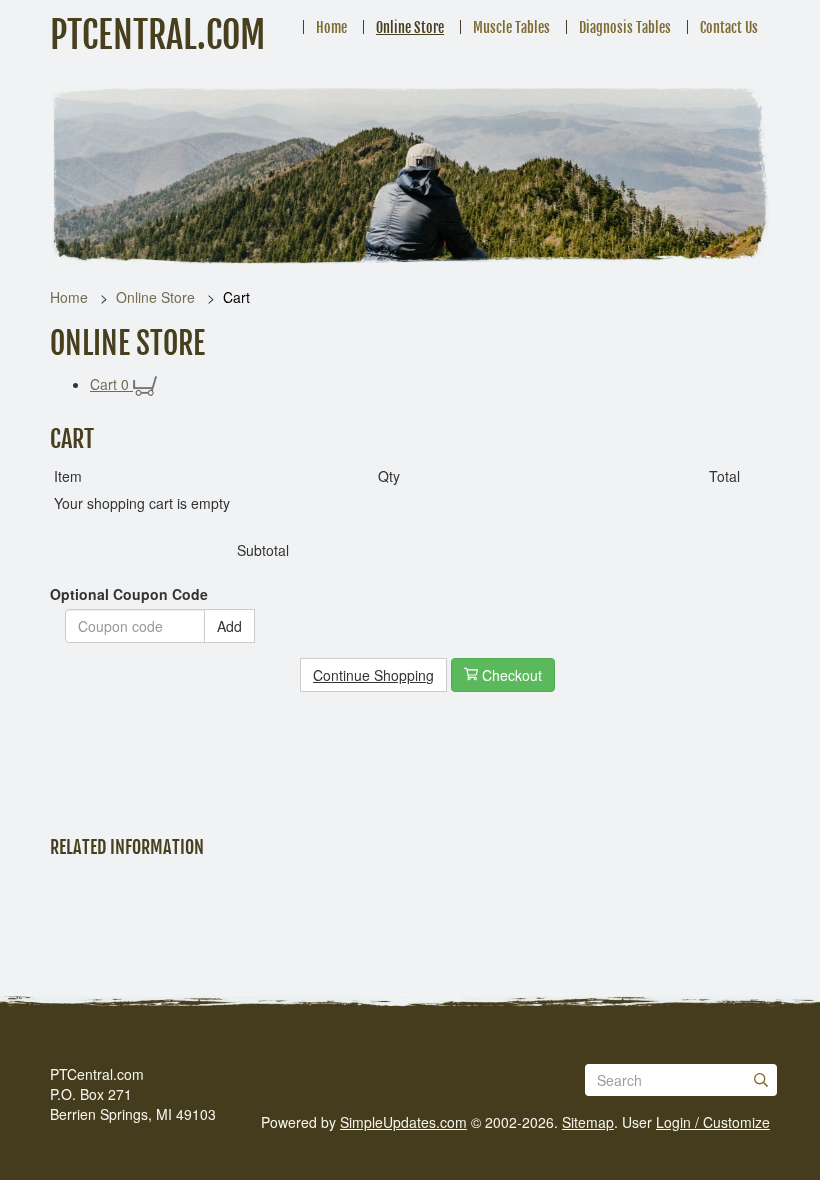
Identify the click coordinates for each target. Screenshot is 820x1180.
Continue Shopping (373, 675)
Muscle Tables (511, 27)
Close (81, 779)
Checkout (510, 675)
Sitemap (588, 1122)
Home (331, 27)
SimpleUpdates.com (403, 1122)
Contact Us (729, 27)
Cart (109, 384)
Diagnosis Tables (625, 27)
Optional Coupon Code (129, 594)
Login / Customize (713, 1122)
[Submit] (761, 1080)
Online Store (410, 27)
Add (229, 626)
